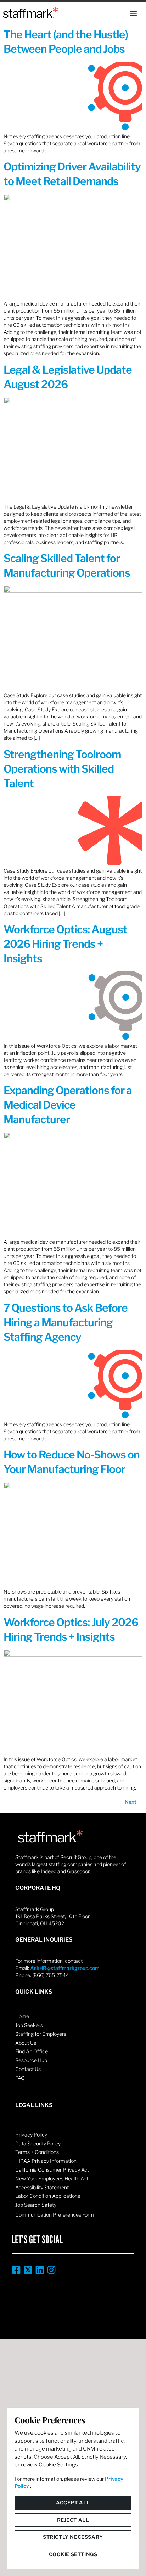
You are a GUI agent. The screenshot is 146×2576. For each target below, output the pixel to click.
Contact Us (28, 2069)
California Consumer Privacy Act (52, 2170)
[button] (133, 13)
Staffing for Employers (41, 2034)
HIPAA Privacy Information (46, 2161)
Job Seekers (29, 2025)
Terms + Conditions (37, 2152)
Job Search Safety (36, 2205)
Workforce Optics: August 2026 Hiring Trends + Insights (65, 944)
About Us (26, 2043)
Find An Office (32, 2051)
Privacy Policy (31, 2135)
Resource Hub (31, 2060)
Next (134, 1802)
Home (22, 2016)
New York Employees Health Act (52, 2179)
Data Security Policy (38, 2143)
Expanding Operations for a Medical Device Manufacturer (68, 1105)
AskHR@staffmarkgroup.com (65, 1968)
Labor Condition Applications (48, 2196)
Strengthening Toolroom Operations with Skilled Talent (62, 769)
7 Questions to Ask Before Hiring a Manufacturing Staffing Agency (66, 1322)
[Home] (30, 12)
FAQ (20, 2078)
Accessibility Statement (42, 2187)
